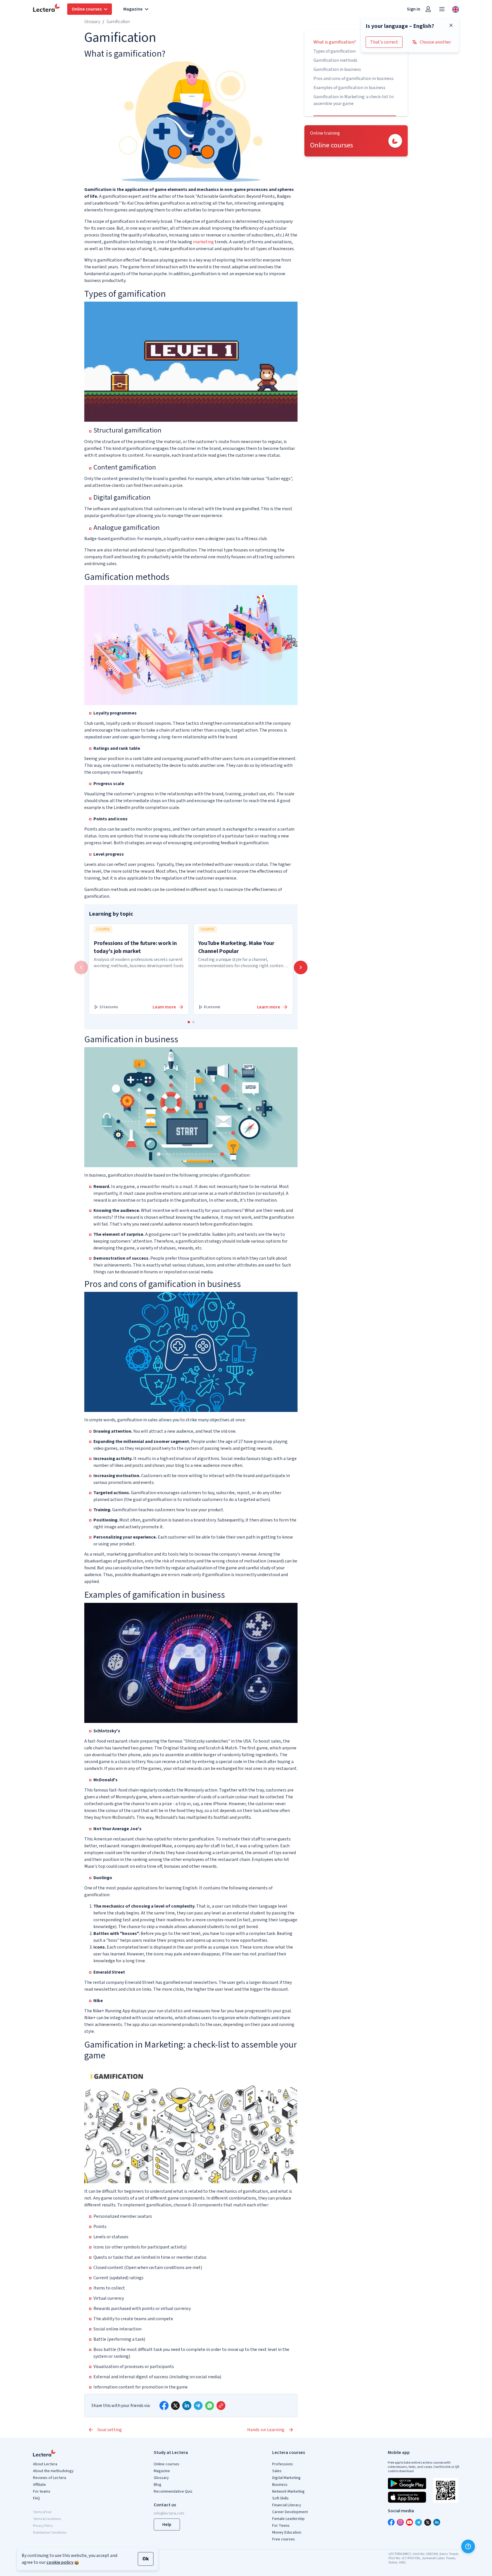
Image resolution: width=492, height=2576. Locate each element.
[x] (175, 2406)
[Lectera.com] (47, 9)
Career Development (290, 2512)
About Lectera (45, 2464)
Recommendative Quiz (173, 2491)
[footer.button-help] (468, 2546)
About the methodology (53, 2471)
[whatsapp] (210, 2406)
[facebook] (164, 2406)
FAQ (36, 2498)
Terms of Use (42, 2512)
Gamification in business (337, 69)
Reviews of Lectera (50, 2478)
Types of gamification (335, 51)
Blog (158, 2485)
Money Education (287, 2532)
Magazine (162, 2471)
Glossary (92, 22)
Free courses (284, 2539)
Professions (283, 2464)
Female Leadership (288, 2519)
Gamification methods (335, 60)
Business (280, 2485)
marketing (203, 242)
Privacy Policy (43, 2526)
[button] (189, 1022)
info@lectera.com (169, 2513)
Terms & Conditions (47, 2519)
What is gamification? (335, 42)
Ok (146, 2559)
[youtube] (409, 2522)
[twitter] (428, 2522)
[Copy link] (221, 2406)
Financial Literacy (287, 2505)
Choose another (435, 42)
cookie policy (60, 2562)
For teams (42, 2491)
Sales (277, 2471)
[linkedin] (187, 2406)
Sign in (414, 9)
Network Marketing (288, 2491)
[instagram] (400, 2522)
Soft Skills (280, 2498)
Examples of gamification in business (349, 88)
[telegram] (198, 2406)
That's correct (384, 42)
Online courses (167, 2464)
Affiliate (39, 2485)
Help (167, 2524)
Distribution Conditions (50, 2533)
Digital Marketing (286, 2478)
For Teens (281, 2526)
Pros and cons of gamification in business (353, 79)
